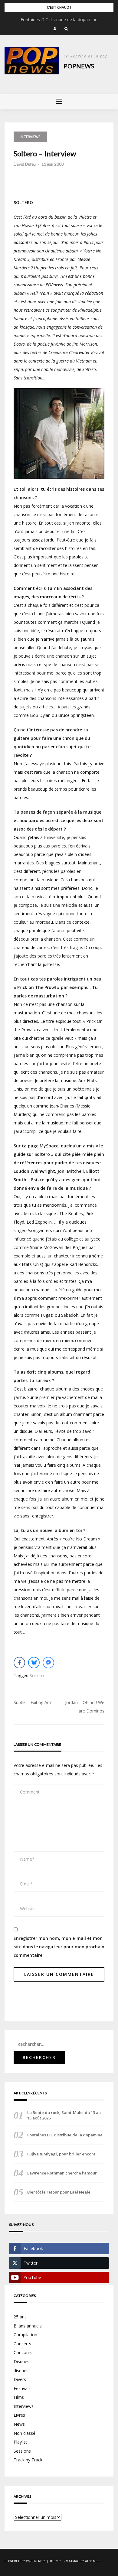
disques (21, 2371)
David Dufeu (25, 164)
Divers (20, 2379)
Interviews (30, 137)
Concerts (22, 2344)
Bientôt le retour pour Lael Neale (59, 2192)
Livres (19, 2415)
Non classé (25, 2433)
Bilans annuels (28, 2326)
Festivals (22, 2388)
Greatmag (71, 2561)
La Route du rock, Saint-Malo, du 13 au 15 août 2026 (64, 2115)
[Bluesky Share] (34, 1663)
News (19, 2424)
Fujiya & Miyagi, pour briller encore (61, 2154)
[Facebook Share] (19, 1663)
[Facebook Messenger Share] (48, 1663)
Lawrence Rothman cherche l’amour (62, 2173)
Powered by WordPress (25, 2561)
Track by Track (28, 2460)
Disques (21, 2361)
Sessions (22, 2451)
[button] (55, 29)
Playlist (20, 2442)
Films (19, 2397)
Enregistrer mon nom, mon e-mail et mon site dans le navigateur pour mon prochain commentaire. (59, 1947)
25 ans (20, 2317)
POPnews (79, 66)
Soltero (37, 1675)
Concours (23, 2352)
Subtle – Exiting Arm (33, 1702)
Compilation (25, 2335)
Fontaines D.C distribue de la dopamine (59, 20)
